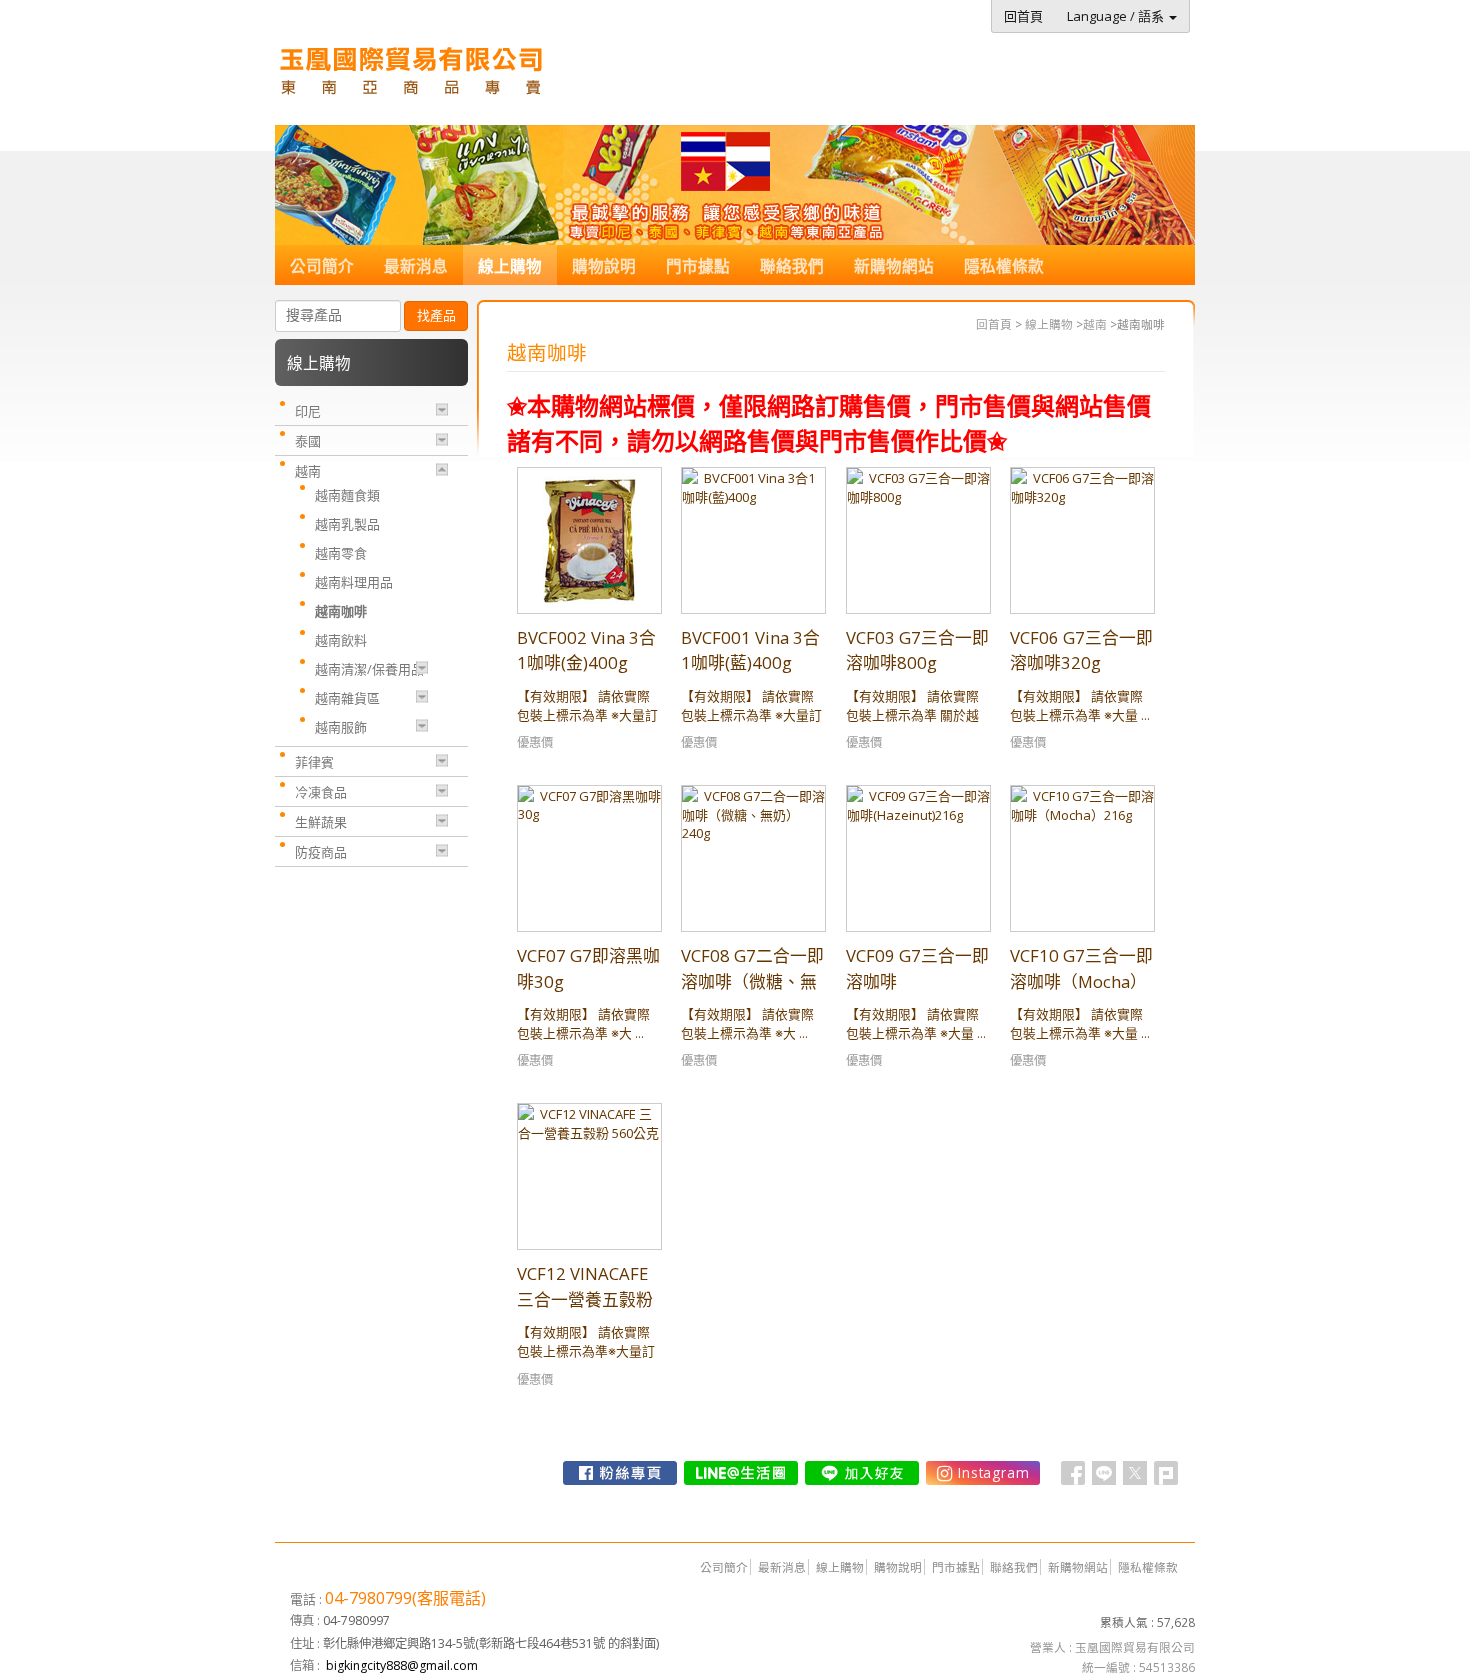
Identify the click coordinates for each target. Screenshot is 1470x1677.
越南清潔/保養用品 (369, 669)
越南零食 (341, 553)
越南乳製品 (347, 524)
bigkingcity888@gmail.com (402, 1665)
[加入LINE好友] (862, 1473)
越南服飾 (341, 727)
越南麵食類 (347, 495)
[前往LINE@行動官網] (741, 1473)
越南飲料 (341, 640)
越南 (1095, 324)
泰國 (308, 441)
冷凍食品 (321, 792)
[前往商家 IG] (983, 1473)
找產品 (436, 315)
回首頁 (994, 324)
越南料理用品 (354, 582)
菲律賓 (314, 762)
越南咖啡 (341, 611)
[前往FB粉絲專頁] (620, 1473)
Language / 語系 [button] (1117, 16)
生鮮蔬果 (321, 822)
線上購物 (1049, 324)
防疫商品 (321, 852)
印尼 (308, 411)
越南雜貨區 (347, 698)
